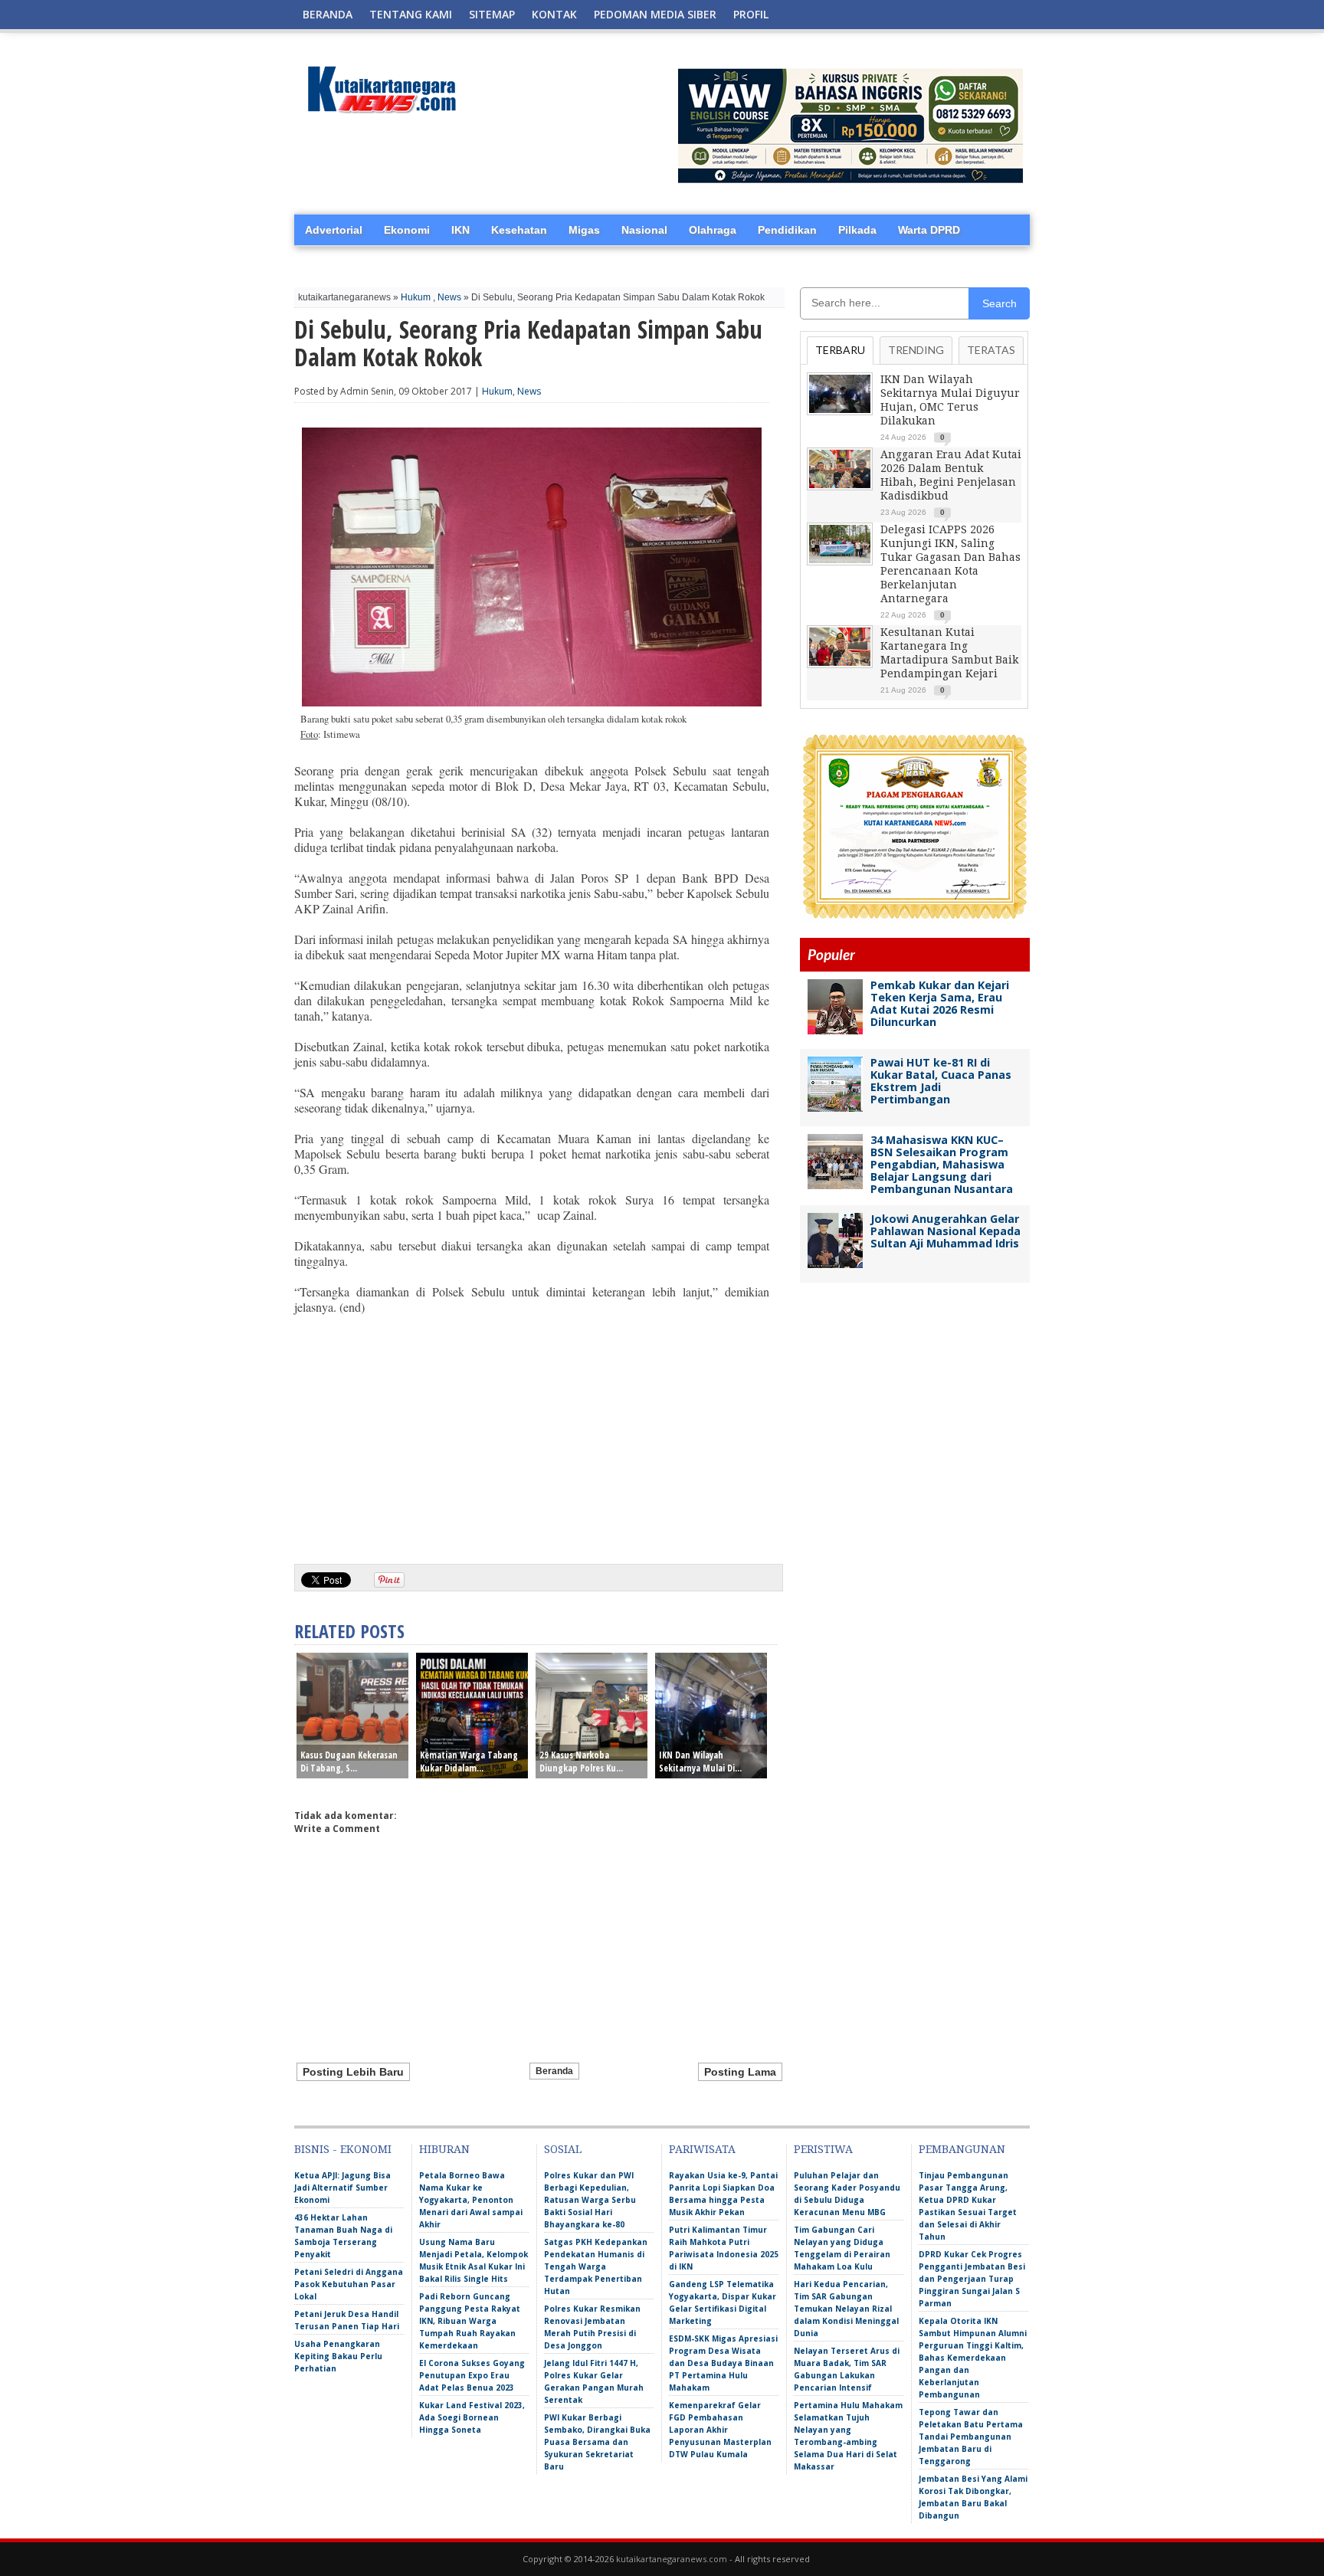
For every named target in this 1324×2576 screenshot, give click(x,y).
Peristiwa (823, 2149)
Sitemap (492, 14)
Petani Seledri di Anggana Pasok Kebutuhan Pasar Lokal (349, 2284)
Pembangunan (962, 2149)
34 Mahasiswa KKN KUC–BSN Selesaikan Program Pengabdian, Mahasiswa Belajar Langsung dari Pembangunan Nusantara (942, 1164)
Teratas (991, 350)
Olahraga (713, 230)
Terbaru (840, 350)
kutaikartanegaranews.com (672, 2559)
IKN (460, 230)
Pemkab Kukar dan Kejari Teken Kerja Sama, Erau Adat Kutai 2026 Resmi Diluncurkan (940, 1003)
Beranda (328, 14)
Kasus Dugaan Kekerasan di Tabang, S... (349, 1762)
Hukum (416, 297)
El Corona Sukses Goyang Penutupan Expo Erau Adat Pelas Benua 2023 (472, 2375)
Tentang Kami (411, 14)
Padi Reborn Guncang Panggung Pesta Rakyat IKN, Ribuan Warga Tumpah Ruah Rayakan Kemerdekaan (470, 2321)
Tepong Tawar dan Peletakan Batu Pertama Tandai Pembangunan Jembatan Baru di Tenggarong (971, 2437)
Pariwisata (702, 2149)
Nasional (644, 230)
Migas (584, 230)
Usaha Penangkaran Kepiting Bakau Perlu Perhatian (338, 2356)
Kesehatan (519, 230)
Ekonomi (407, 230)
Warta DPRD (929, 230)
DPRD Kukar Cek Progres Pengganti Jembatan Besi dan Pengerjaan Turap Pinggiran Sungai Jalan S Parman (972, 2279)
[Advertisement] (532, 1434)
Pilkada (857, 230)
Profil (751, 14)
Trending (916, 350)
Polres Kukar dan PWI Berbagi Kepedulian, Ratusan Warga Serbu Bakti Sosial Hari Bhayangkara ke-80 (590, 2200)
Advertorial (334, 230)
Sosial (563, 2149)
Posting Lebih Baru (353, 2072)
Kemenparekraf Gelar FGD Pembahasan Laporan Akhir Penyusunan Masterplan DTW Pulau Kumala (720, 2430)
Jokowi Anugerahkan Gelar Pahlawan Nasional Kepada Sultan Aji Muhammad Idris (945, 1231)
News (449, 297)
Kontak (554, 14)
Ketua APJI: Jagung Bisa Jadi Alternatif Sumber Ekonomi (342, 2188)
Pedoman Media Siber (655, 14)
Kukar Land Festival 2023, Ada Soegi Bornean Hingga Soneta (472, 2417)
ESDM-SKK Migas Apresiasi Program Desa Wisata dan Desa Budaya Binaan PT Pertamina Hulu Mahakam (723, 2363)
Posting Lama (740, 2072)
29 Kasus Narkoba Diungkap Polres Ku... (581, 1762)
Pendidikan (787, 230)
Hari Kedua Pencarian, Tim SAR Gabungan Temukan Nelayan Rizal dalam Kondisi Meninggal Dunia (846, 2309)
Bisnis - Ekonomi (343, 2149)
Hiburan (444, 2149)
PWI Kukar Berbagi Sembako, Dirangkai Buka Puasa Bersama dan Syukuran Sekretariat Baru (597, 2442)
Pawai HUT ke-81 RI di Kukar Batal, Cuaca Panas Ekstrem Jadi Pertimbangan (941, 1081)
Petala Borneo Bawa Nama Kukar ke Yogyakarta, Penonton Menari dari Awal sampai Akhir (471, 2200)
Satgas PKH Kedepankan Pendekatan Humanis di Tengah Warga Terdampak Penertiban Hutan (596, 2266)
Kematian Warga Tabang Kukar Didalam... (469, 1762)
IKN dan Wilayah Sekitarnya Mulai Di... (700, 1762)
